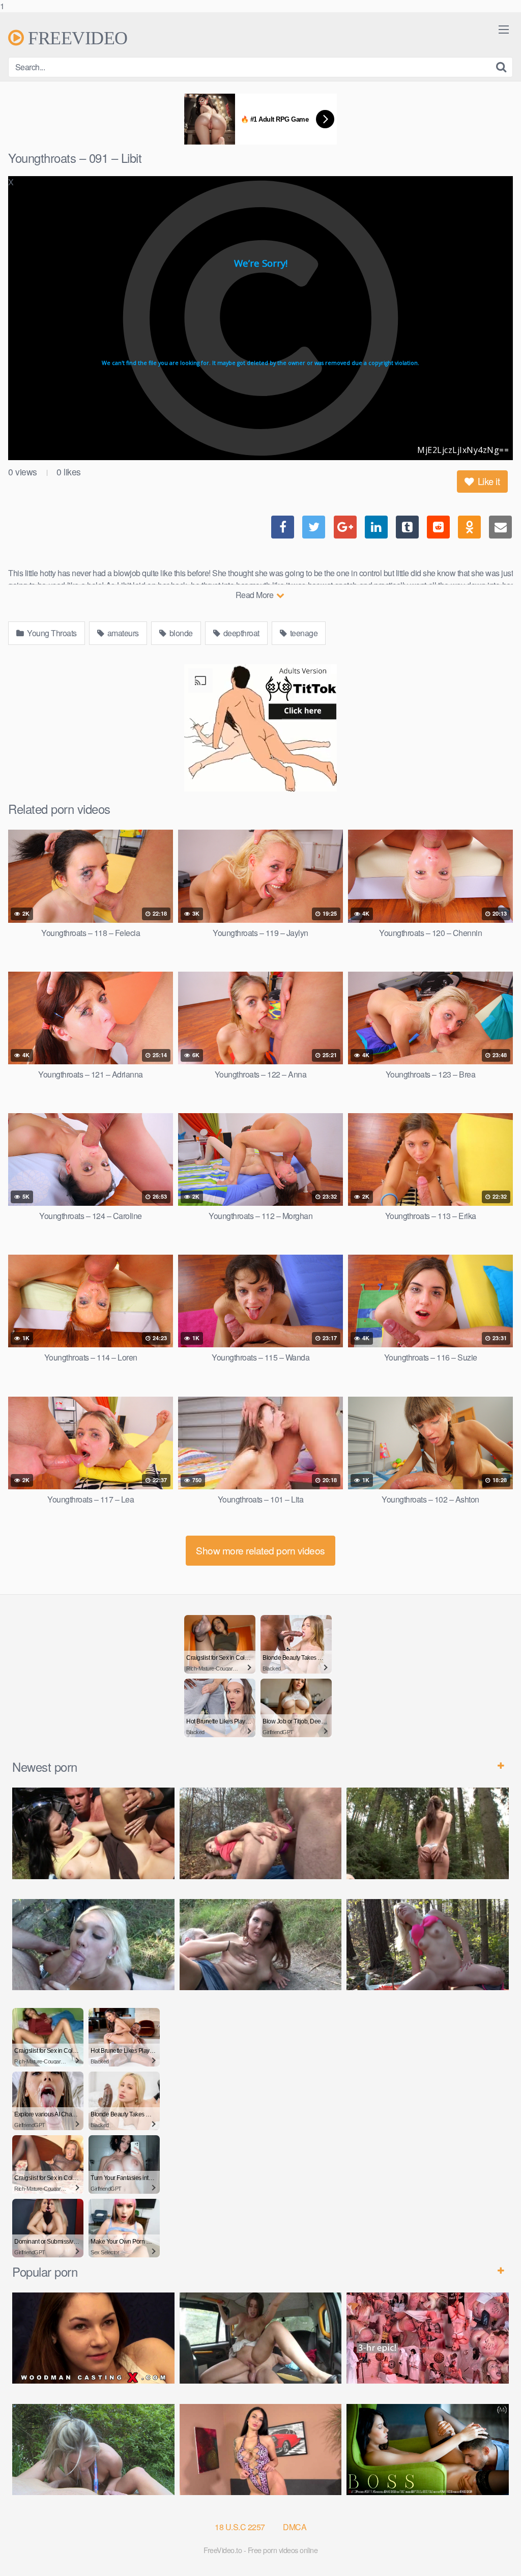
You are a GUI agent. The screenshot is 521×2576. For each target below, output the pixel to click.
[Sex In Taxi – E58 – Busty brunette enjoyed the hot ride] (261, 2338)
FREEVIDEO (76, 38)
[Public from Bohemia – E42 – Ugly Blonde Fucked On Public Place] (93, 1945)
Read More (255, 595)
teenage (303, 633)
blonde (180, 633)
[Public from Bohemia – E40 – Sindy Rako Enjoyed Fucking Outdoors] (428, 1945)
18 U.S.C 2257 (240, 2527)
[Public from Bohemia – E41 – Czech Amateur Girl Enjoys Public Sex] (261, 1945)
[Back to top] (493, 2547)
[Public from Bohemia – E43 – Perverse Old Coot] (428, 1833)
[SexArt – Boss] (428, 2450)
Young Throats (51, 633)
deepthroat (240, 633)
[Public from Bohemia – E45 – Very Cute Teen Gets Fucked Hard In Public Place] (93, 1833)
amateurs (122, 633)
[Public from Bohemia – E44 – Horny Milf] (261, 1833)
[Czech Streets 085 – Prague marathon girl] (93, 2450)
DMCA (295, 2527)
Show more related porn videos (260, 1550)
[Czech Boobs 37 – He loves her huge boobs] (261, 2450)
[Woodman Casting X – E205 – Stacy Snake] (93, 2338)
